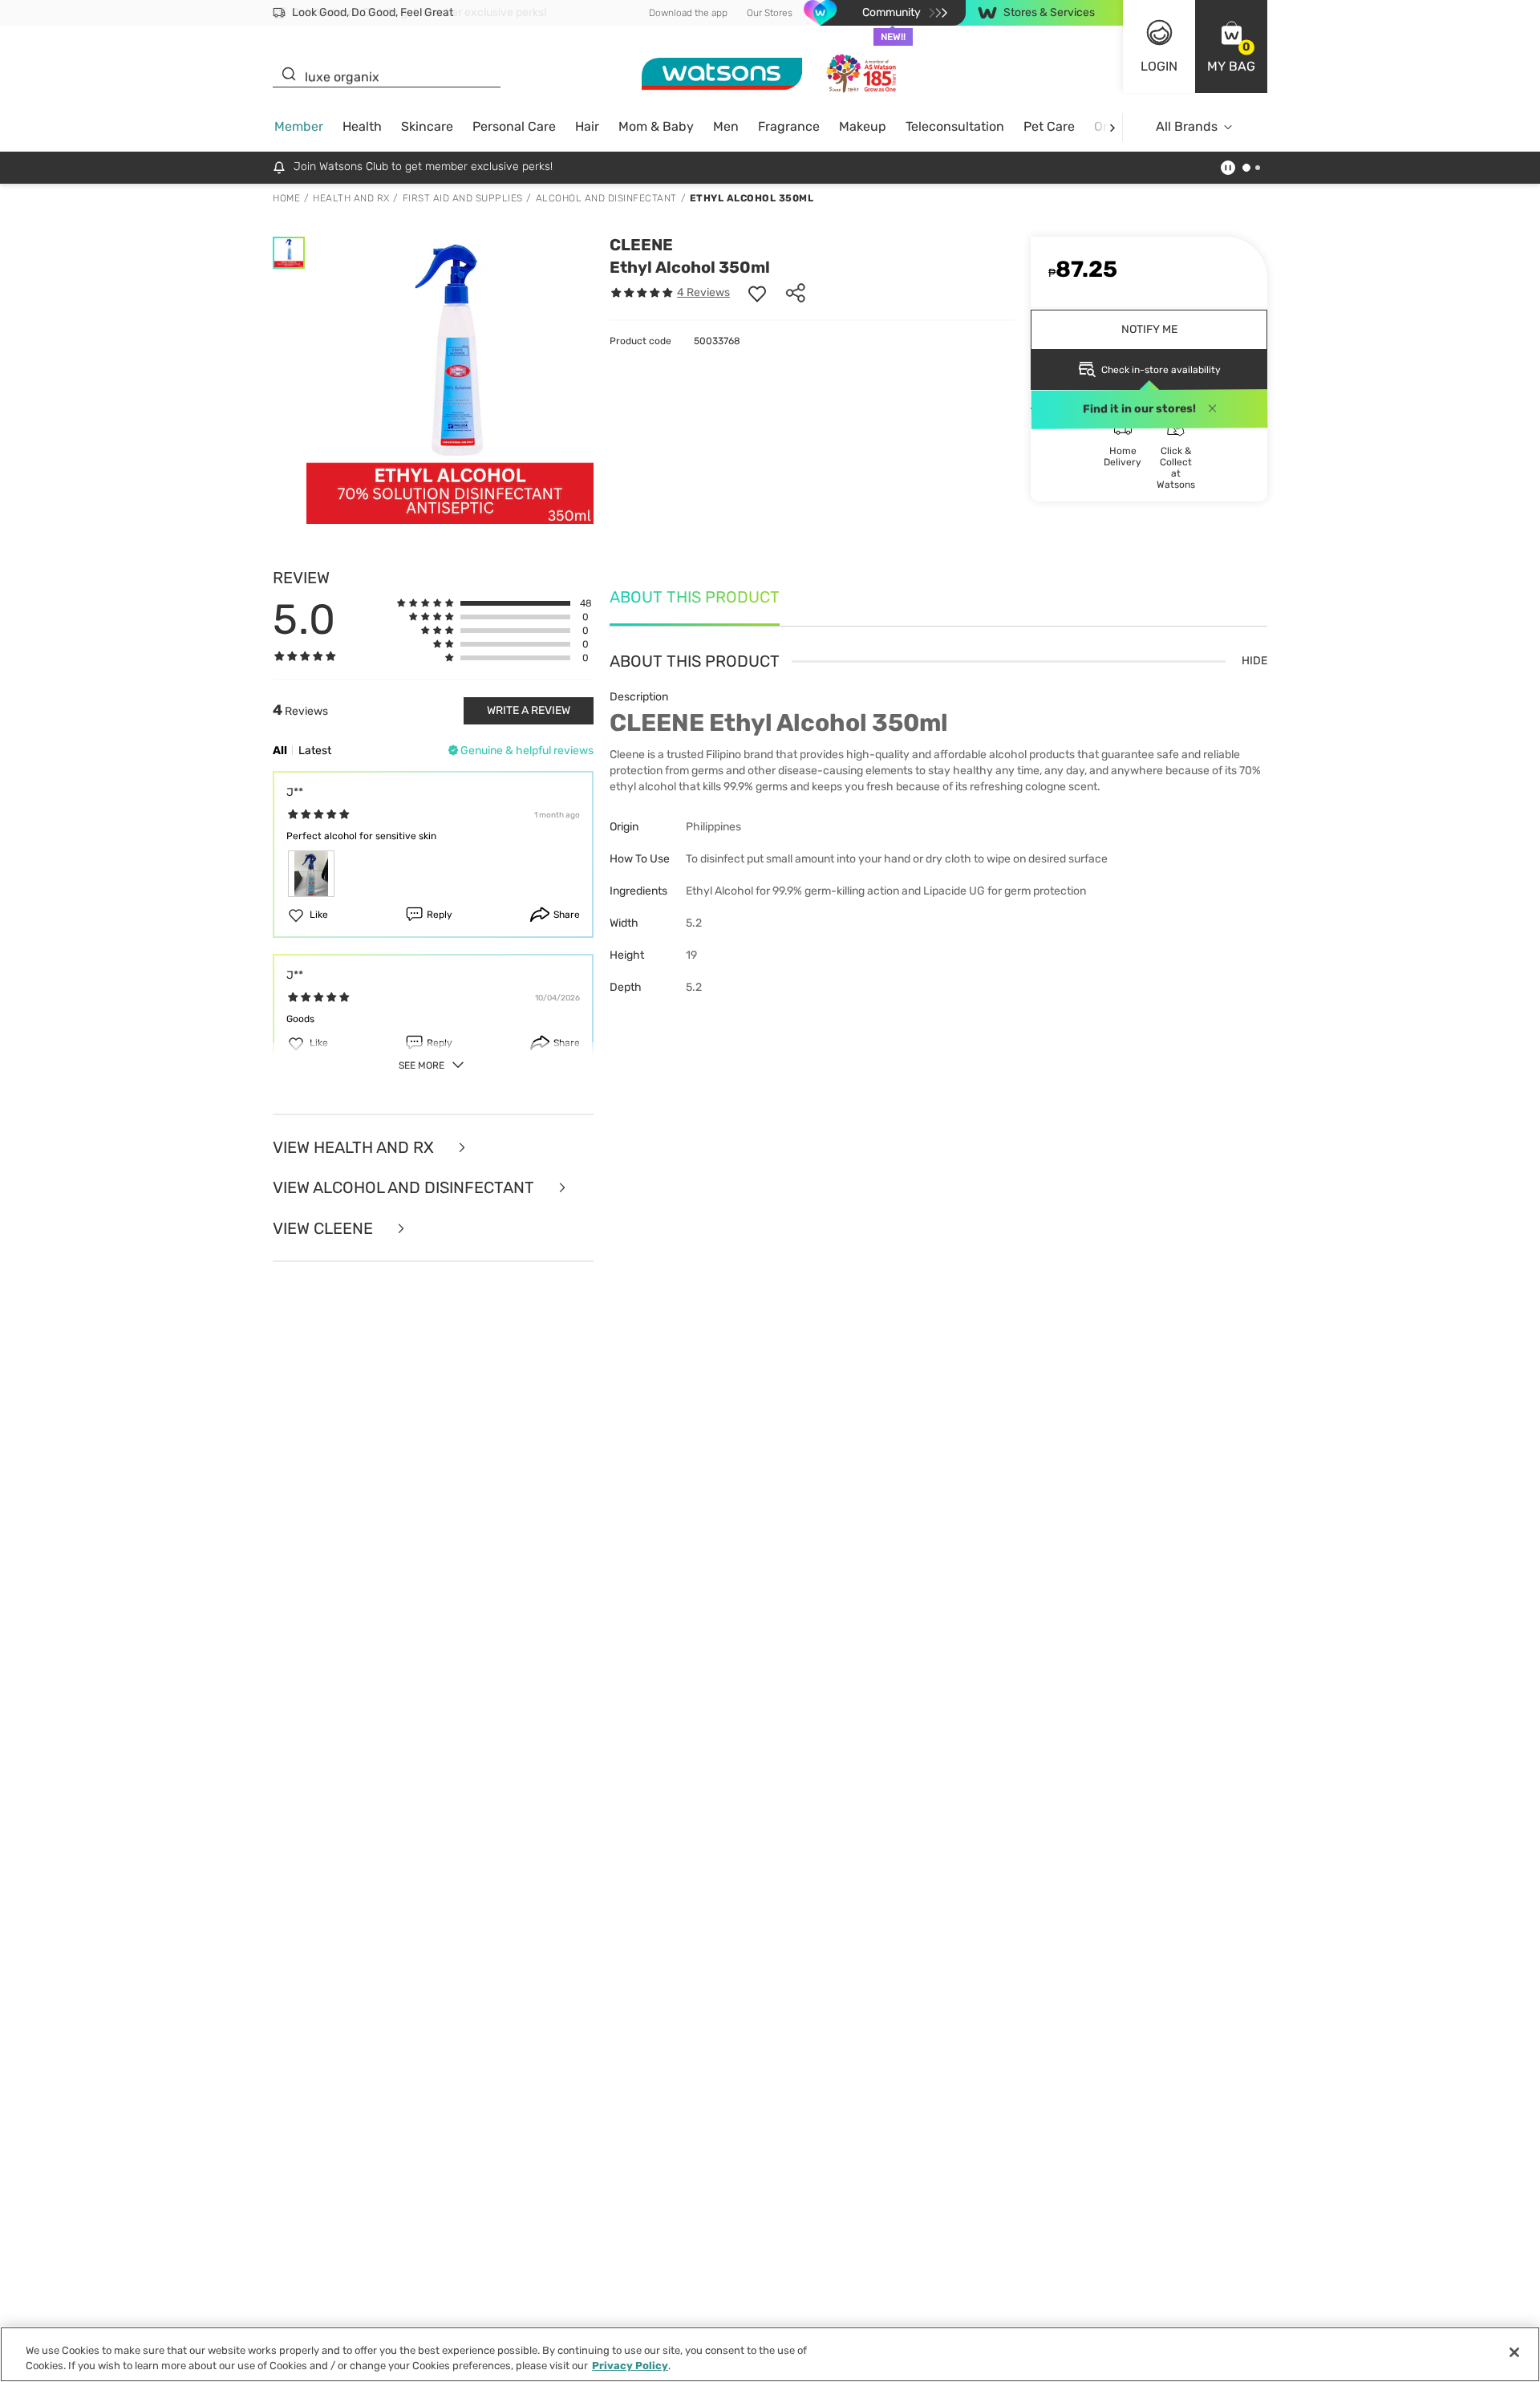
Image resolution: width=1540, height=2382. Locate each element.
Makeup (863, 126)
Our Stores (770, 13)
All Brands (1187, 126)
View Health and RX (355, 1148)
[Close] (1514, 2352)
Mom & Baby (656, 126)
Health (362, 126)
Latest (315, 751)
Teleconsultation (955, 126)
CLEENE (641, 245)
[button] (1231, 47)
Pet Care (1049, 126)
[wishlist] (757, 293)
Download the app (688, 13)
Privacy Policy (630, 2366)
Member (299, 126)
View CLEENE (325, 1229)
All (280, 751)
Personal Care (514, 126)
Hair (587, 126)
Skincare (427, 126)
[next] (1112, 127)
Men (726, 126)
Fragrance (789, 126)
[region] (770, 2354)
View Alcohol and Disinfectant (405, 1188)
